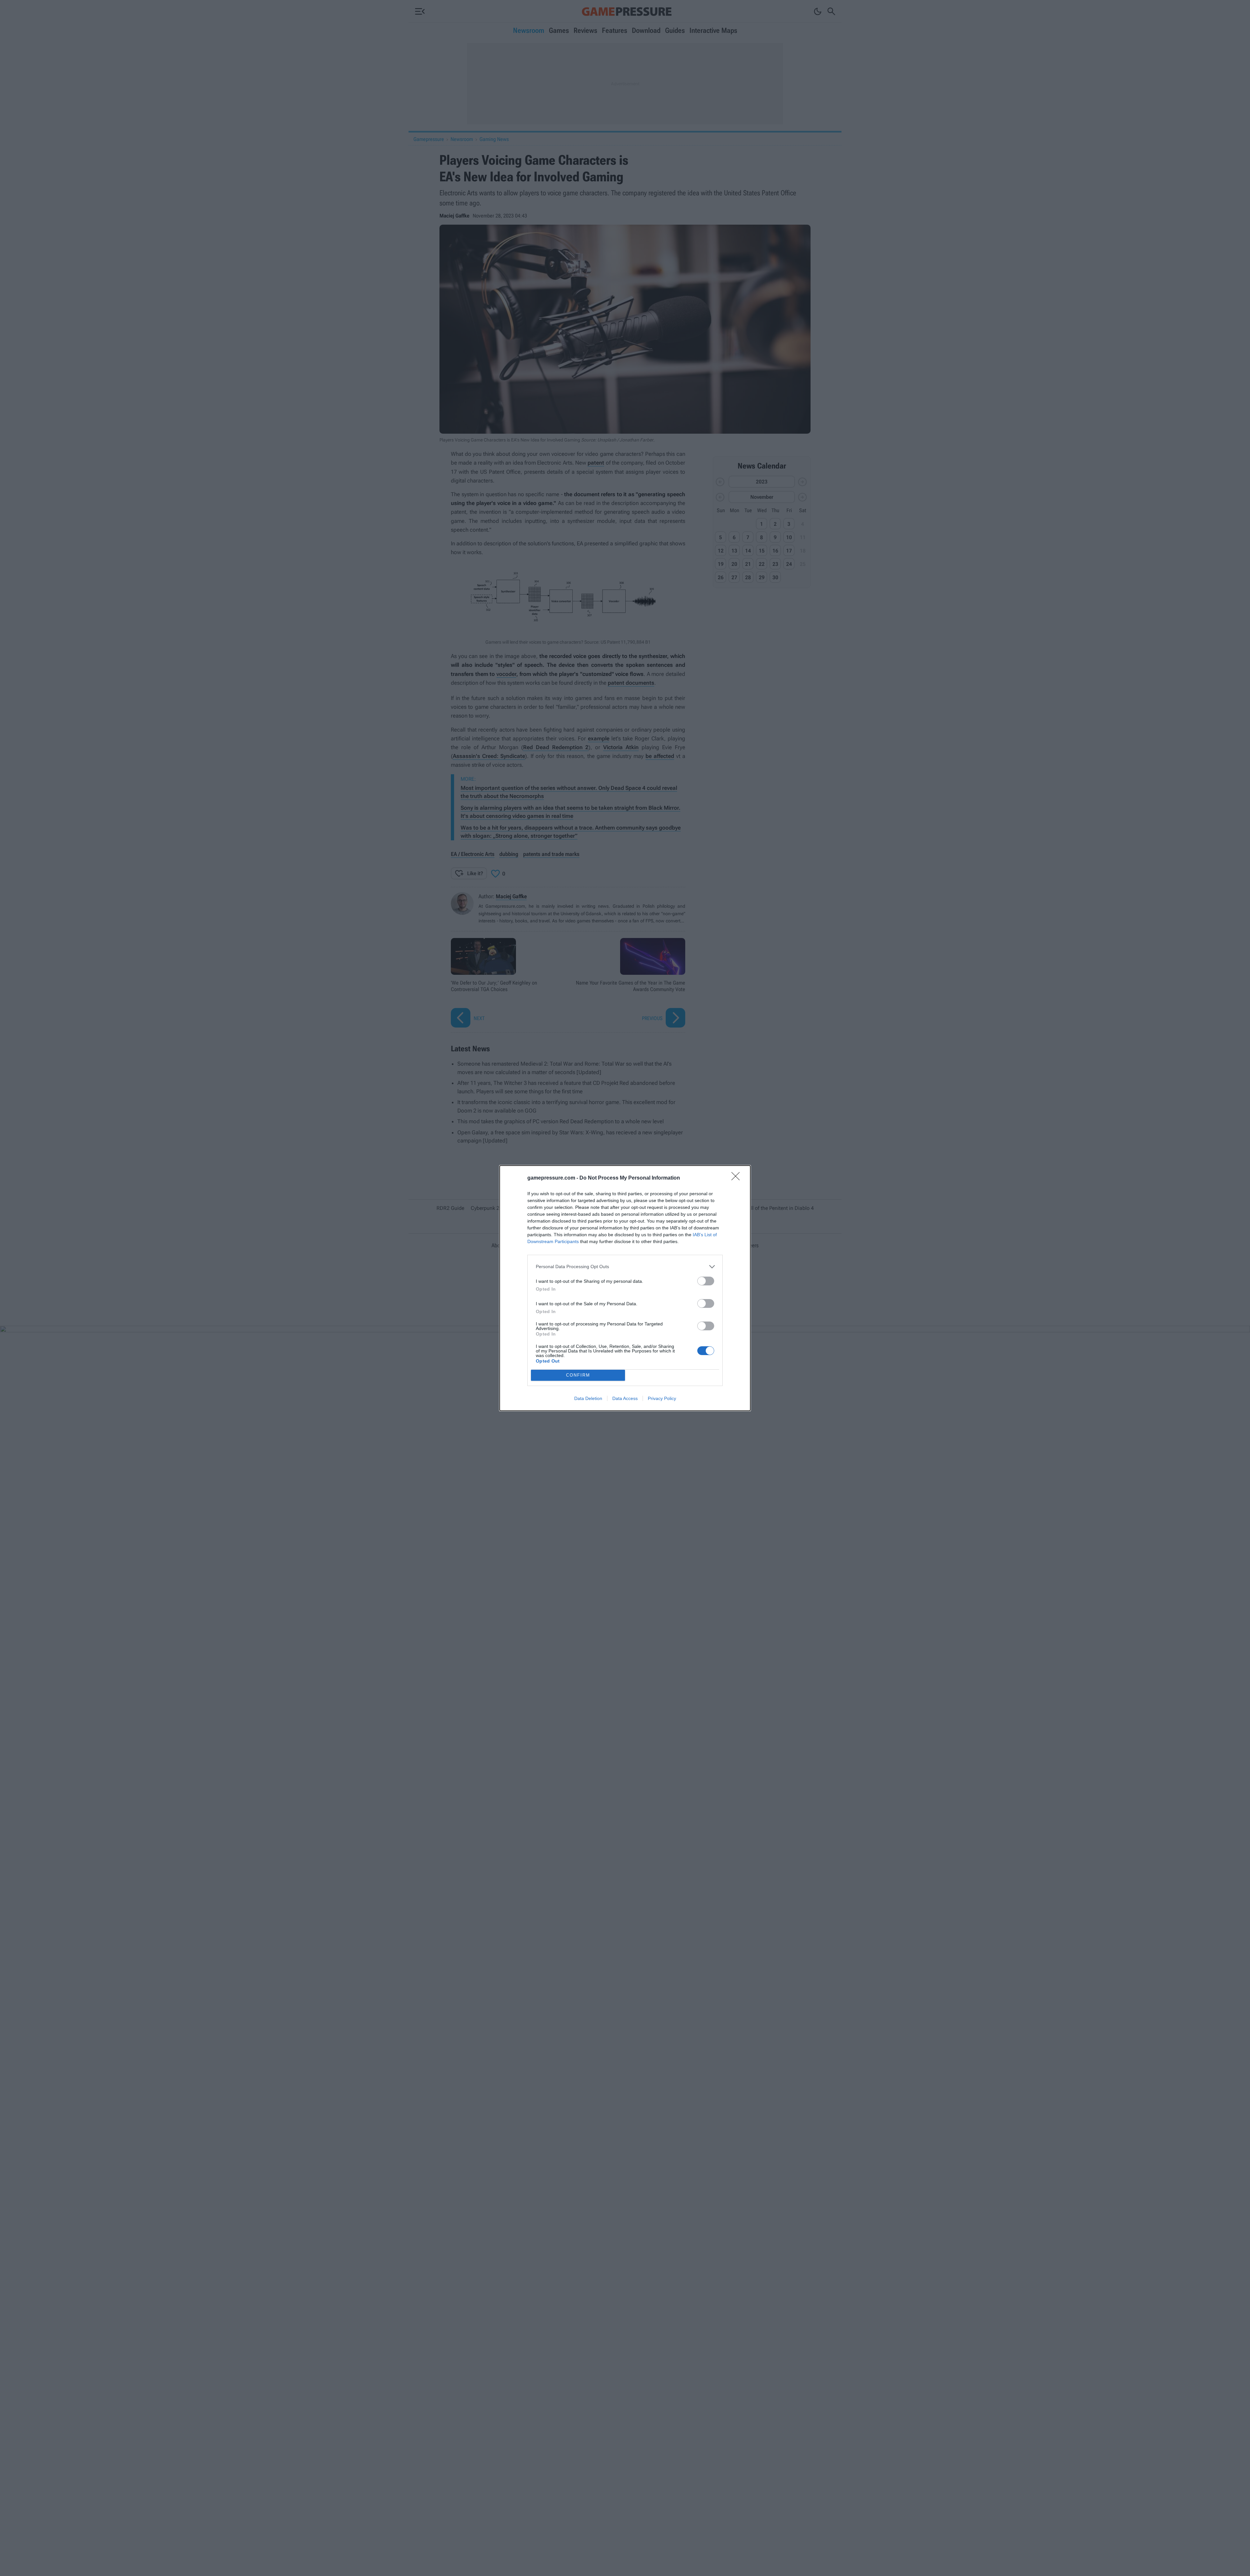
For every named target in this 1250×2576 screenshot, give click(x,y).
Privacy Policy (662, 1398)
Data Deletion (588, 1398)
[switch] (706, 1281)
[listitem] (625, 1267)
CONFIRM (578, 1375)
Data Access (625, 1398)
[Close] (738, 1178)
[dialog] (625, 1288)
